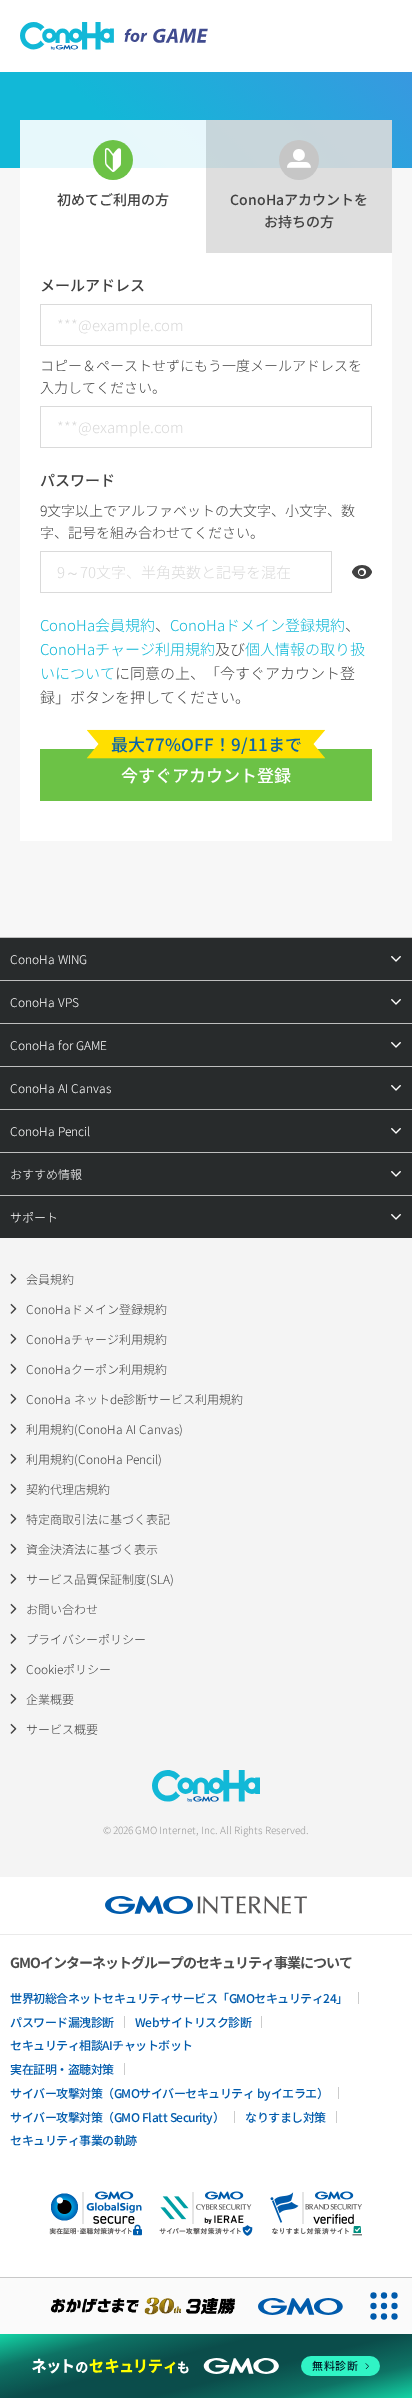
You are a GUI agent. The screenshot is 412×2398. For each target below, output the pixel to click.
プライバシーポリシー (86, 1638)
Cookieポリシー (68, 1668)
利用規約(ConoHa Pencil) (94, 1458)
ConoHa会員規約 (97, 624)
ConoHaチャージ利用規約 (127, 648)
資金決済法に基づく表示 (92, 1548)
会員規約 (50, 1278)
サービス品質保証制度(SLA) (100, 1578)
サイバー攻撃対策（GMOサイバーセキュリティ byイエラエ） (169, 2092)
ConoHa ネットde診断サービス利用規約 (134, 1398)
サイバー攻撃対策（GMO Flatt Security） (117, 2116)
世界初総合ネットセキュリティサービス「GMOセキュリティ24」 (179, 1997)
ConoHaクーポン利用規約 (96, 1368)
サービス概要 (62, 1728)
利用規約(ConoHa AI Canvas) (104, 1428)
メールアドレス (92, 284)
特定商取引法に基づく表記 (98, 1518)
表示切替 (362, 572)
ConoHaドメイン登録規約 (257, 624)
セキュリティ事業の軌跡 (73, 2139)
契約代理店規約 (68, 1488)
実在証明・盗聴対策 (62, 2068)
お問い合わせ (62, 1608)
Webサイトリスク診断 (193, 2021)
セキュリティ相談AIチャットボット (101, 2044)
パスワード (77, 479)
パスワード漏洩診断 (62, 2021)
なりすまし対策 (285, 2116)
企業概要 (50, 1698)
